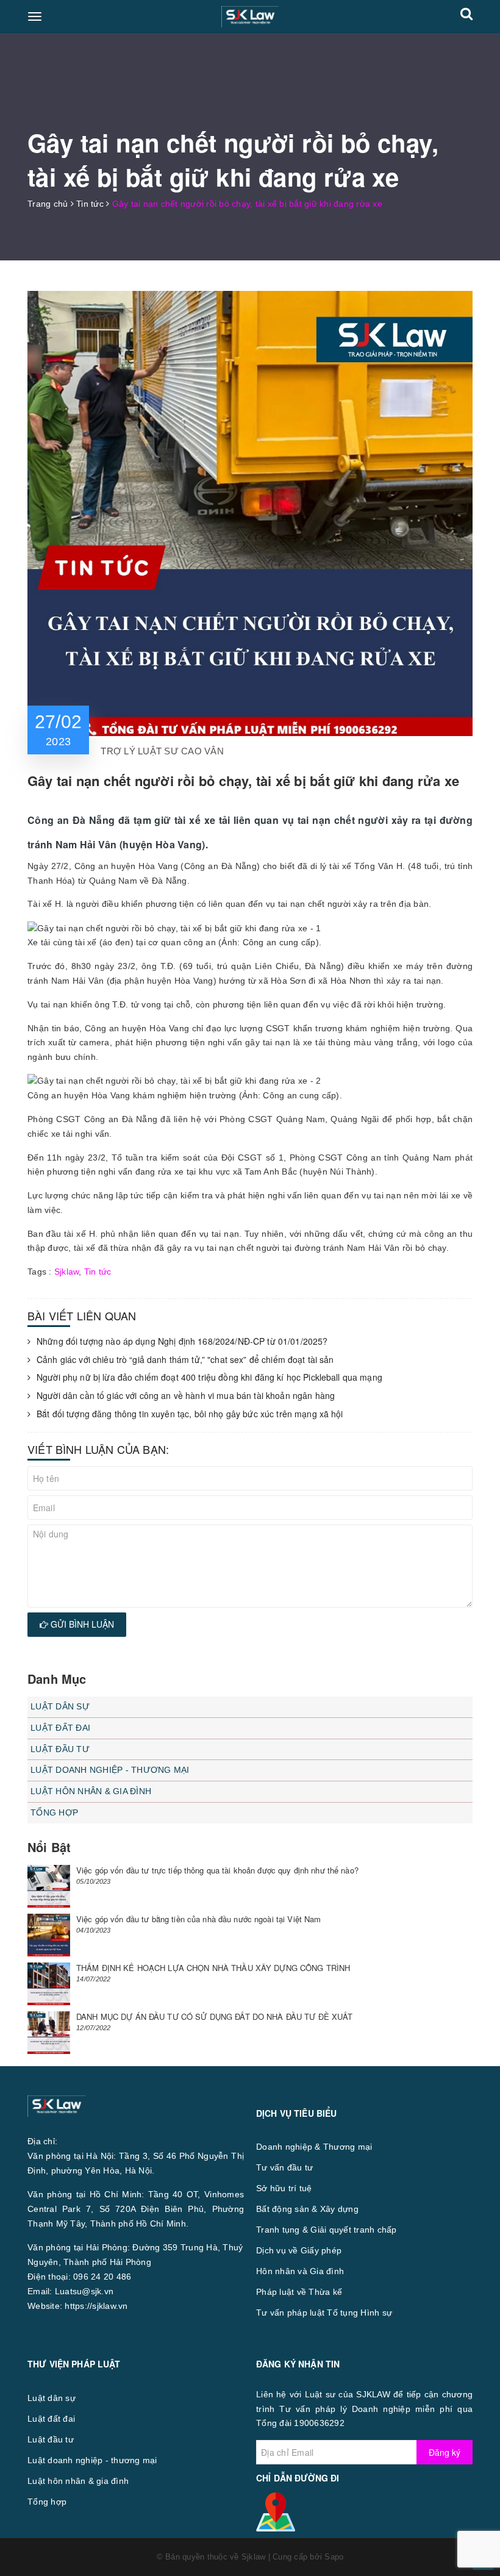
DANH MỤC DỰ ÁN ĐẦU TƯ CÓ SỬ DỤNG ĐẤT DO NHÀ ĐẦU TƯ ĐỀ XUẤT (215, 2016)
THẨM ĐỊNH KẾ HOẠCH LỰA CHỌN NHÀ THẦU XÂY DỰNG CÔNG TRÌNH (213, 1968)
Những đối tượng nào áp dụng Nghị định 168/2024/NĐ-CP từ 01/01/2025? (182, 1341)
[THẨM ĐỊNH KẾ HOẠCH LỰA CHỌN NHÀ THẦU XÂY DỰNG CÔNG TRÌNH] (49, 1984)
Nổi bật (49, 1847)
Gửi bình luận (81, 1624)
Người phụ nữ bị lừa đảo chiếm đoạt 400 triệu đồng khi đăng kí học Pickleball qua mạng (209, 1377)
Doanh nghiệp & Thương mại (314, 2147)
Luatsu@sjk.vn (84, 2291)
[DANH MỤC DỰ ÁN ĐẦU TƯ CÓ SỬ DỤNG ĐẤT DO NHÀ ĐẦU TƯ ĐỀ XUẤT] (49, 2033)
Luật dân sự (60, 1706)
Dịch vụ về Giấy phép (299, 2250)
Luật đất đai (60, 1728)
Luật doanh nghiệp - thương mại (110, 1770)
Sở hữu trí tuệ (284, 2188)
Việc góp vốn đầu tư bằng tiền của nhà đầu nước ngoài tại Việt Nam (198, 1919)
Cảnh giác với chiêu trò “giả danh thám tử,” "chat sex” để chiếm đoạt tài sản (185, 1360)
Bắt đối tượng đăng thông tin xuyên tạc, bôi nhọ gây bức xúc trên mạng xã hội (190, 1414)
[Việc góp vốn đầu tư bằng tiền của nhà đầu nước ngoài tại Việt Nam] (49, 1935)
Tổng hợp (54, 1812)
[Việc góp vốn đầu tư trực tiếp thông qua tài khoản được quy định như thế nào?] (49, 1886)
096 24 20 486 (102, 2277)
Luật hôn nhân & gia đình (91, 1791)
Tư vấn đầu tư (284, 2167)
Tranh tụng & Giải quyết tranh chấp (327, 2230)
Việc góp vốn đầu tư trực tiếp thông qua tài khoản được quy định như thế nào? (217, 1870)
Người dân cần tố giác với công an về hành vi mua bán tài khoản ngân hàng (186, 1396)
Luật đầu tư (60, 1749)
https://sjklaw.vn (96, 2306)
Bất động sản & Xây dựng (307, 2209)
